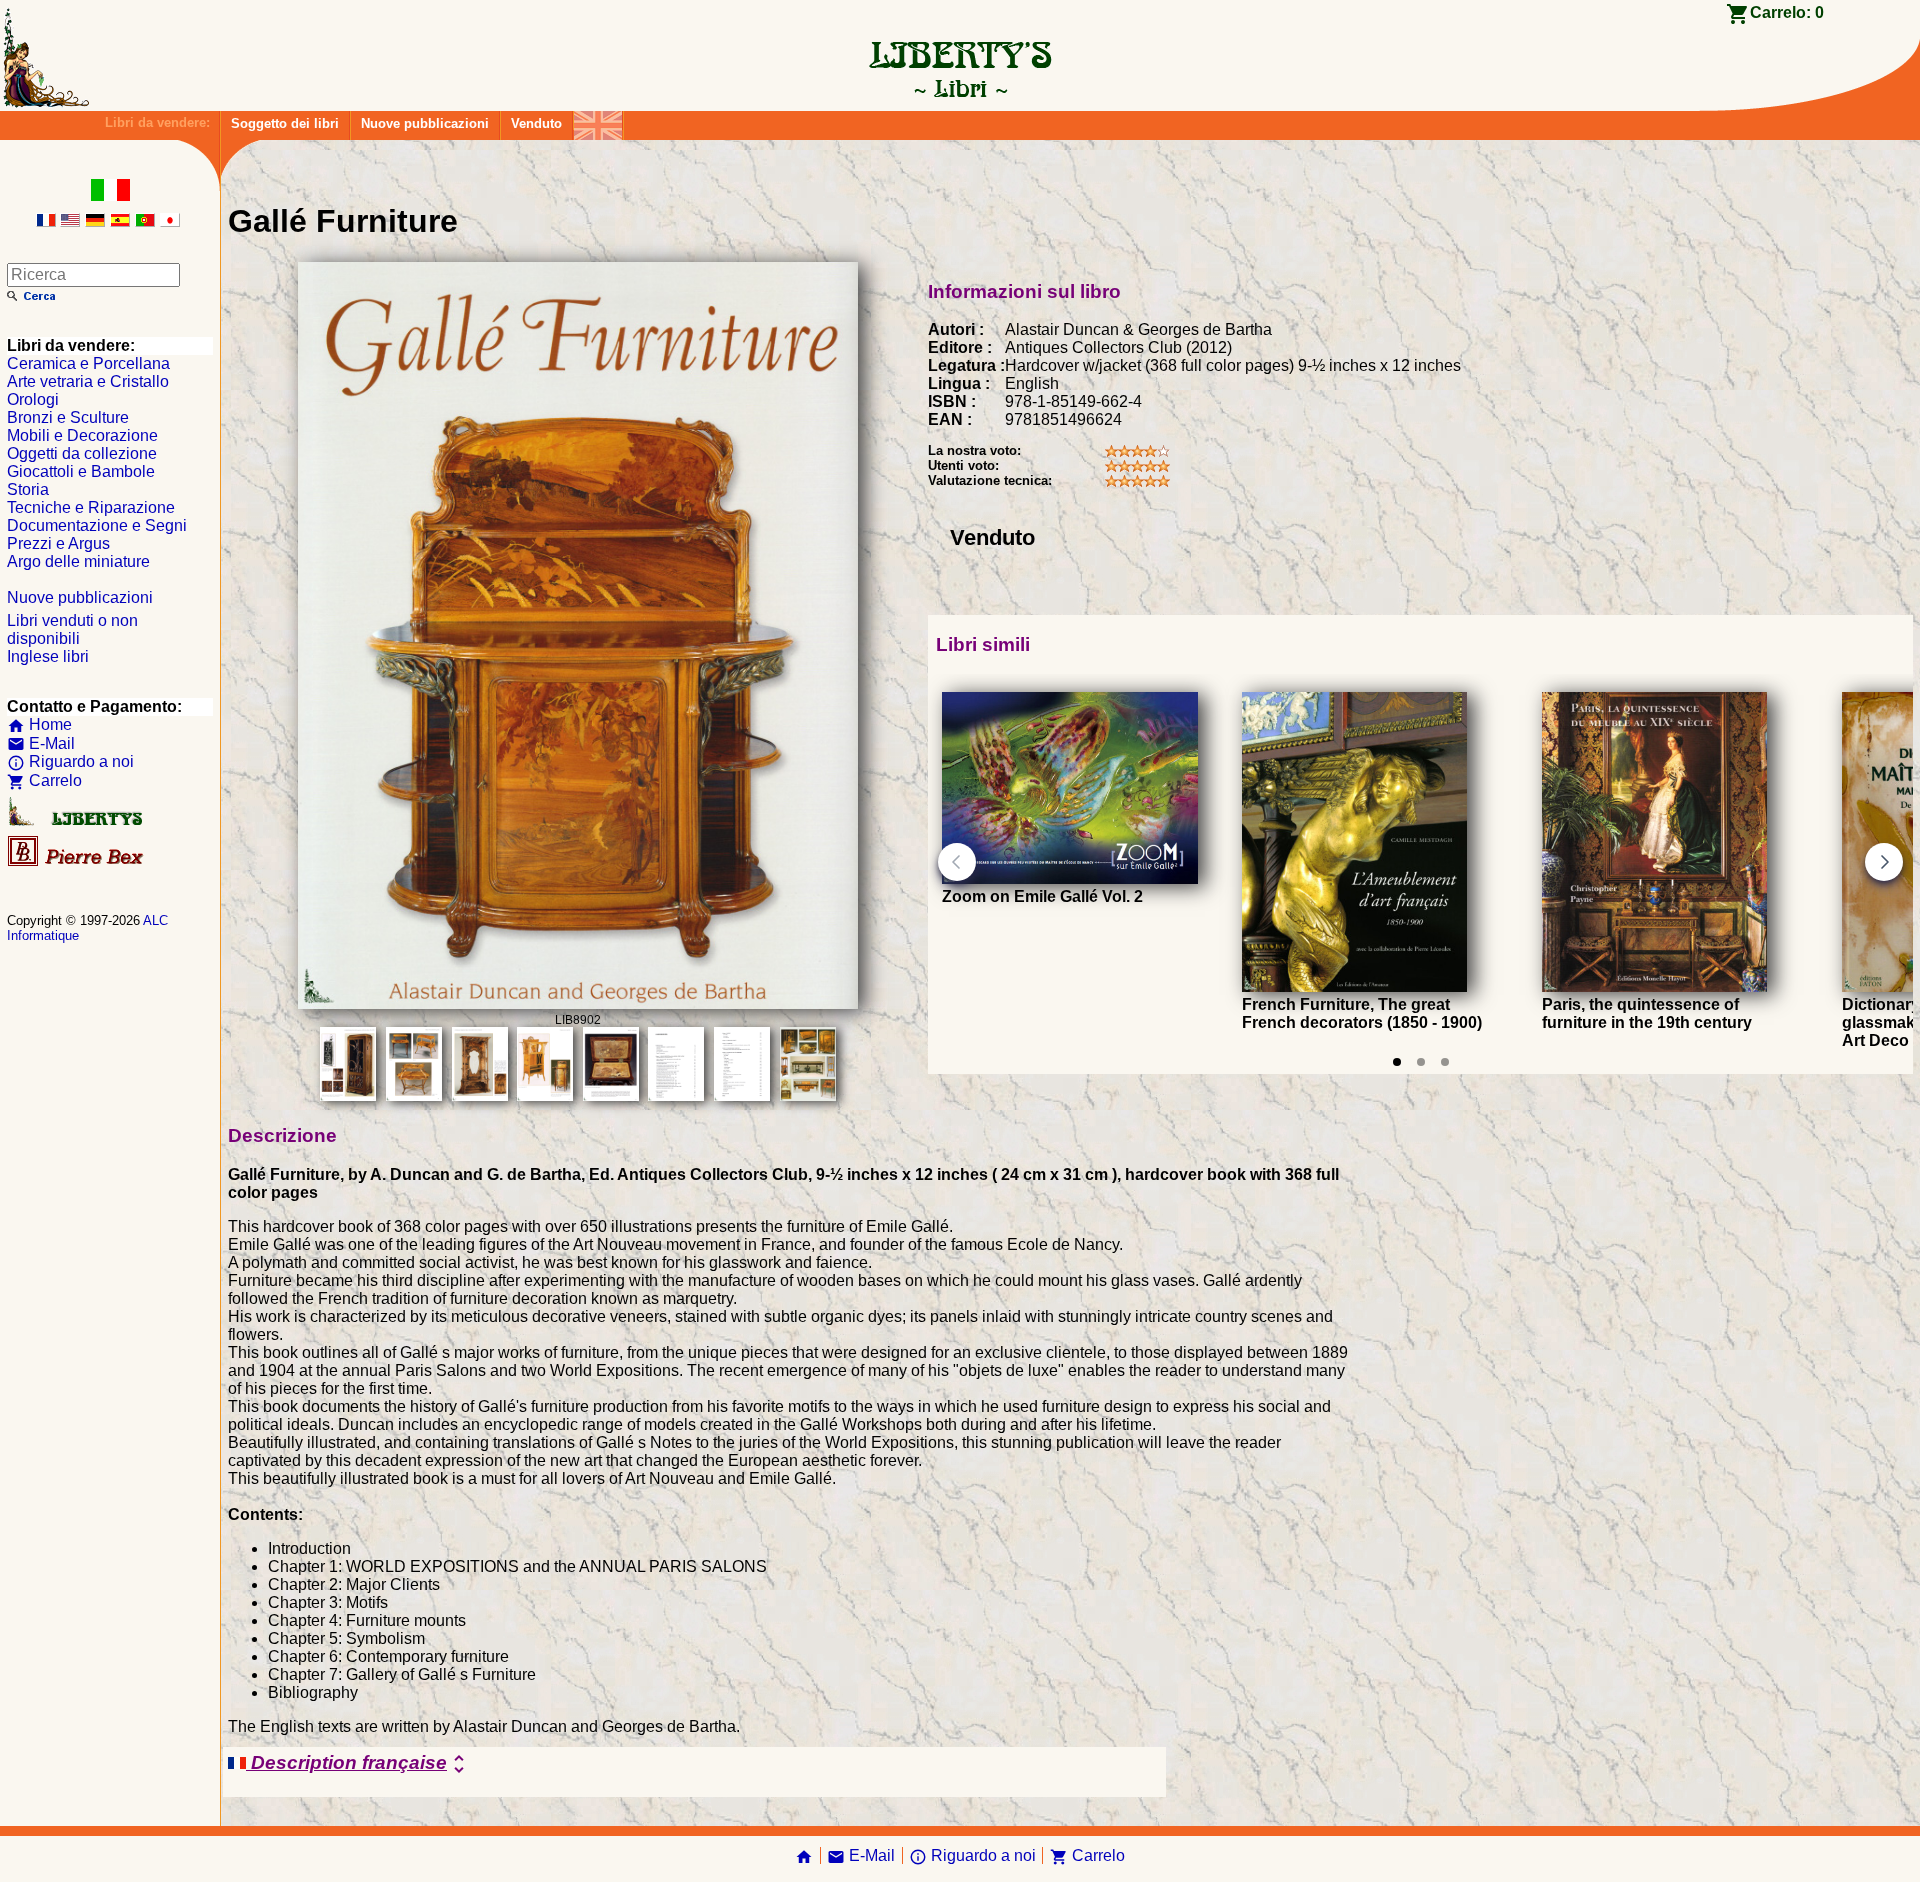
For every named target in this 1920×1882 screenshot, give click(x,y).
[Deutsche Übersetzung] (95, 221)
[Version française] (46, 221)
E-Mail (41, 743)
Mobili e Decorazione (82, 435)
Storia (28, 489)
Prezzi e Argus (58, 543)
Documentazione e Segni (97, 525)
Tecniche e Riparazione (91, 507)
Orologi (33, 399)
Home (39, 724)
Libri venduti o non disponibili (72, 629)
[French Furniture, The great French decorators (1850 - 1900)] (1354, 986)
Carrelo (44, 780)
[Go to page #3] (1445, 1062)
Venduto (536, 123)
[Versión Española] (120, 221)
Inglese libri (48, 656)
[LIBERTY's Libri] (960, 88)
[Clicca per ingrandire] (578, 1003)
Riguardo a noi (70, 761)
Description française (358, 1764)
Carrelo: (1787, 12)
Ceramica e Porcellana (88, 363)
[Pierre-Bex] (77, 861)
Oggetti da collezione (82, 453)
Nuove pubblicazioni (425, 123)
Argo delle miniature (78, 561)
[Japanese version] (170, 221)
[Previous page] (957, 862)
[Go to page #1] (1397, 1062)
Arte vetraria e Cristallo (88, 381)
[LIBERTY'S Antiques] (77, 821)
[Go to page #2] (1421, 1062)
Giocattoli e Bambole (81, 471)
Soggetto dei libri (285, 123)
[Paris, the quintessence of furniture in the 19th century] (1654, 986)
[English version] (70, 221)
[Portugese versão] (145, 221)
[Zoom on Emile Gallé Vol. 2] (1070, 878)
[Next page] (1884, 862)
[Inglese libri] (598, 120)
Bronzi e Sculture (68, 417)
